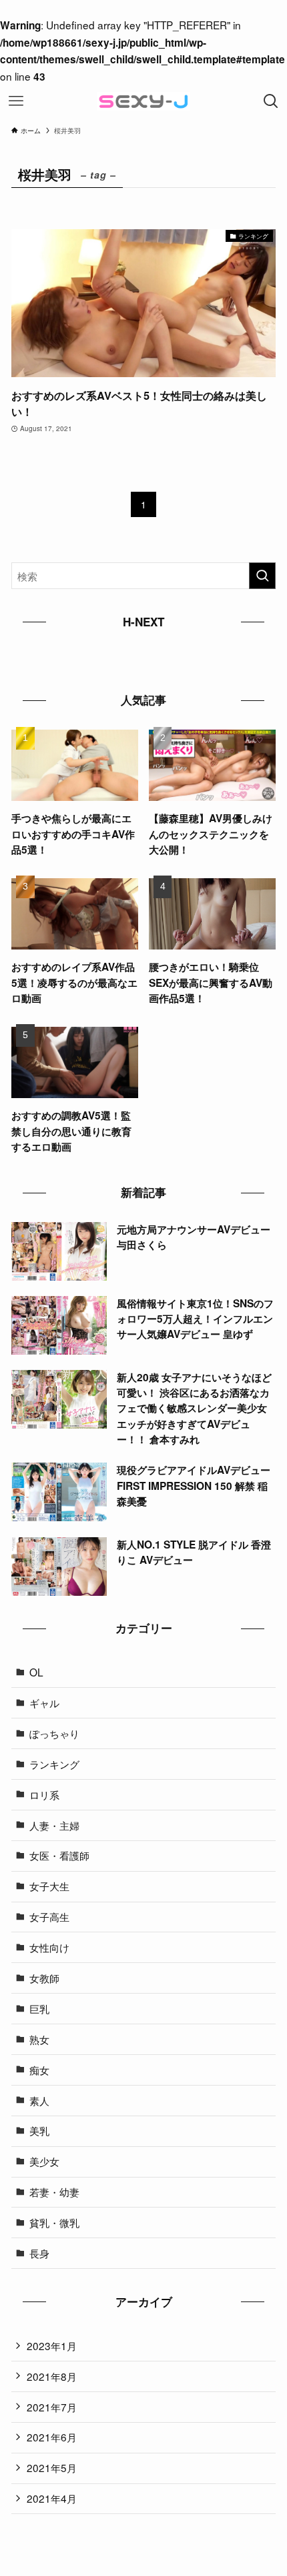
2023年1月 (52, 2345)
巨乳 (39, 2008)
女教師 (44, 1978)
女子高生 (49, 1916)
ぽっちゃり (54, 1733)
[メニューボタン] (16, 101)
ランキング (54, 1764)
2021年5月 (52, 2467)
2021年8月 (52, 2376)
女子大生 (49, 1886)
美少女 (44, 2161)
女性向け (49, 1947)
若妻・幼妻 (54, 2192)
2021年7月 (52, 2407)
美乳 (39, 2130)
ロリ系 (44, 1794)
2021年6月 (52, 2437)
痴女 (39, 2070)
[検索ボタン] (271, 101)
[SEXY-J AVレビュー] (143, 101)
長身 (39, 2253)
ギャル (44, 1702)
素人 (39, 2100)
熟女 (39, 2039)
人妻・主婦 (54, 1825)
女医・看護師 (59, 1855)
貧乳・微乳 (54, 2222)
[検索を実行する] (262, 576)
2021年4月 (52, 2498)
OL (36, 1672)
